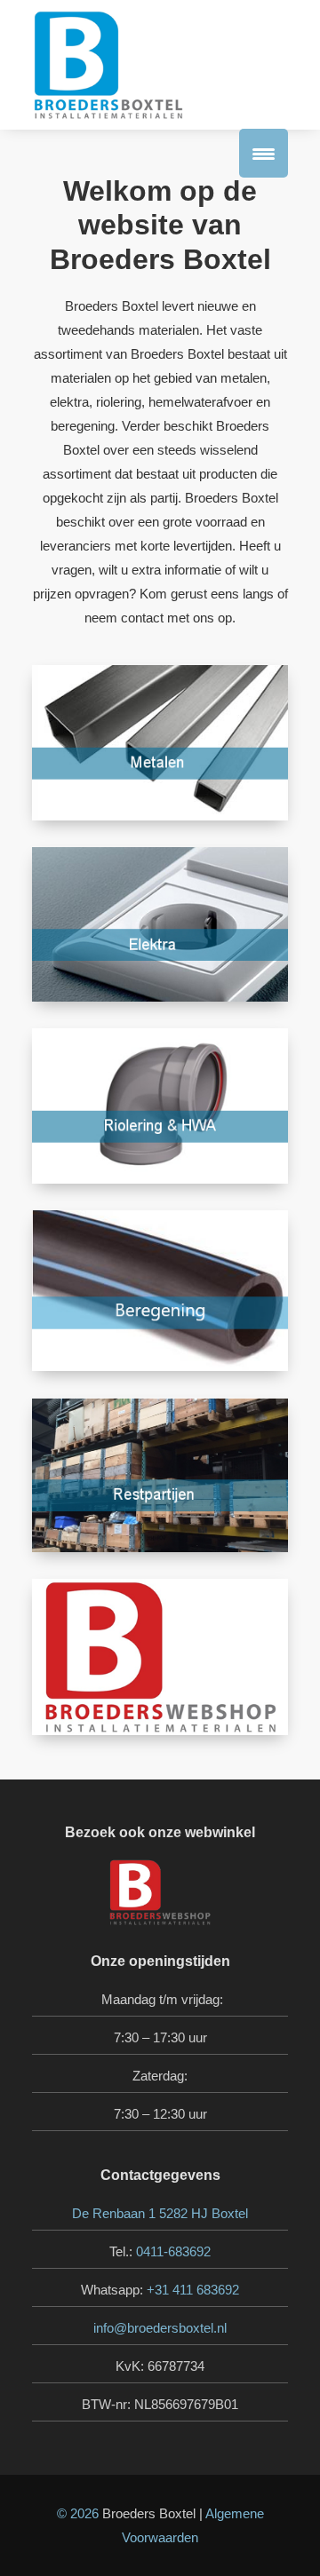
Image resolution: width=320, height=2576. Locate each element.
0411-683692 (173, 2251)
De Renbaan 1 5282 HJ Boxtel (160, 2213)
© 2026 (78, 2513)
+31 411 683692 (193, 2290)
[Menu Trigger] (264, 153)
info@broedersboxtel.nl (160, 2328)
